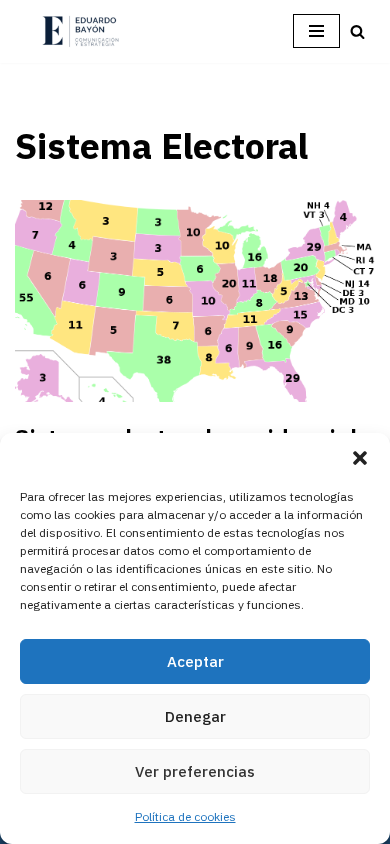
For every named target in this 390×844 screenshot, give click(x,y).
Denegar (195, 716)
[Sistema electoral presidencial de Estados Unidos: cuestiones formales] (195, 301)
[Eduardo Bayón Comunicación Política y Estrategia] (80, 31)
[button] (360, 458)
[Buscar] (357, 31)
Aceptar (195, 661)
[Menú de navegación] (316, 31)
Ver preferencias (195, 771)
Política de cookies (185, 816)
